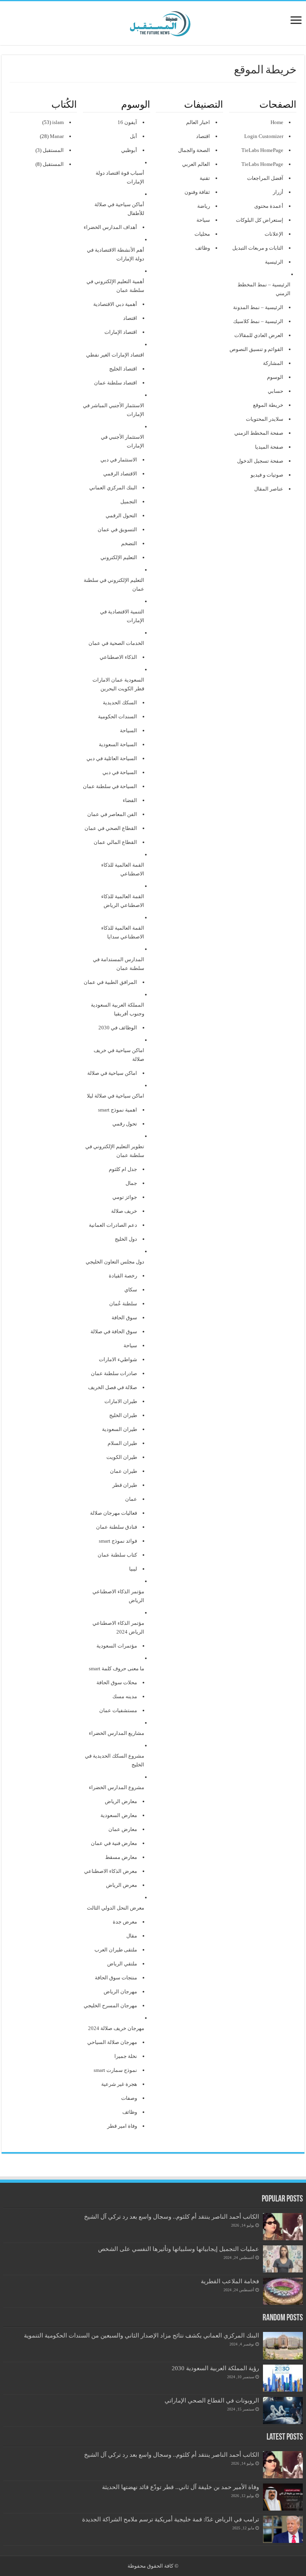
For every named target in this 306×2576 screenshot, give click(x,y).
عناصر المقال (269, 489)
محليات (202, 234)
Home (277, 122)
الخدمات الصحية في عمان (116, 643)
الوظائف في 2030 (118, 1028)
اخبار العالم (198, 122)
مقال (132, 1936)
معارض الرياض (121, 1801)
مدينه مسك (125, 1696)
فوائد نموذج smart (118, 1541)
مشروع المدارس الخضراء (117, 1787)
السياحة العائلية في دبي (112, 758)
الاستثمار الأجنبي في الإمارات (123, 441)
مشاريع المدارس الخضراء (117, 1733)
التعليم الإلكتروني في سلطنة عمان (114, 584)
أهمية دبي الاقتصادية (115, 304)
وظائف (203, 248)
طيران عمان (124, 1471)
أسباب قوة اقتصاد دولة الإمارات (120, 177)
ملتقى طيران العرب (116, 1950)
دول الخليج (126, 1239)
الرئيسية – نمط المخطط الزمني (264, 289)
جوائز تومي (125, 1197)
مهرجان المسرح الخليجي (110, 2005)
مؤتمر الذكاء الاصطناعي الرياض (118, 1596)
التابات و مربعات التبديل (258, 248)
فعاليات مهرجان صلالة (114, 1513)
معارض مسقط (121, 1857)
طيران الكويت (122, 1457)
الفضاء (130, 800)
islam (58, 122)
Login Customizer (264, 136)
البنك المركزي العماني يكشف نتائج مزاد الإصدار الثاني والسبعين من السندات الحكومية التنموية (141, 2335)
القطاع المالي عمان (115, 842)
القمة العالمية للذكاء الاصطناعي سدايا (123, 932)
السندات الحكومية (118, 716)
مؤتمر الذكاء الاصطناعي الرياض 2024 (118, 1627)
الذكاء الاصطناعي (118, 657)
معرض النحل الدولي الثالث (116, 1908)
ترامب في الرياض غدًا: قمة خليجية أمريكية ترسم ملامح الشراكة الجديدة (171, 2519)
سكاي (131, 1290)
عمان (131, 1499)
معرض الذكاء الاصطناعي (111, 1871)
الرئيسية (274, 262)
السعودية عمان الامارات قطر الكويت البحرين (118, 684)
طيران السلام (122, 1443)
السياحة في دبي (120, 772)
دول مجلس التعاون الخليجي (115, 1262)
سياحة (203, 220)
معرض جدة (125, 1922)
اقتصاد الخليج (123, 369)
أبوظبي (129, 150)
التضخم (129, 543)
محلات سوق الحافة (117, 1682)
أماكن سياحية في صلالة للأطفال (119, 209)
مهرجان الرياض (120, 1992)
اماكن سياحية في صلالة (112, 1073)
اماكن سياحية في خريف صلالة (119, 1055)
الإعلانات (274, 234)
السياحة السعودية (118, 744)
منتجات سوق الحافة (116, 1978)
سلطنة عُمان (123, 1304)
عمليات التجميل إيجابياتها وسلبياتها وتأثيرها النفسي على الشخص (178, 2249)
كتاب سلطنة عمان (117, 1555)
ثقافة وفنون (197, 192)
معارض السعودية (119, 1815)
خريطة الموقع (268, 405)
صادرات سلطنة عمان (114, 1373)
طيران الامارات (121, 1401)
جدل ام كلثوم (123, 1169)
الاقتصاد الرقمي (120, 474)
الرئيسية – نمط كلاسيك (258, 321)
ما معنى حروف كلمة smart (117, 1668)
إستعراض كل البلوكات (260, 220)
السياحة (128, 730)
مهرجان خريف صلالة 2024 (116, 2028)
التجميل (129, 502)
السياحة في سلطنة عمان (110, 786)
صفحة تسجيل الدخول (260, 461)
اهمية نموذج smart (118, 1110)
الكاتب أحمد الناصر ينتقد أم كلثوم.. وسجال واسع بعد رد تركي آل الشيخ (172, 2216)
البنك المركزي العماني (113, 488)
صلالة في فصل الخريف (113, 1387)
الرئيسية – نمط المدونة (258, 307)
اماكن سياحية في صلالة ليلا (116, 1096)
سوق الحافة (124, 1318)
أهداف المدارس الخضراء (110, 227)
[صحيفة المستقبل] (153, 22)
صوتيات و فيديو (267, 475)
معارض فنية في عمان (114, 1843)
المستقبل (53, 150)
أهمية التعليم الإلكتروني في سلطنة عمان (115, 286)
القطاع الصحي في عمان (111, 828)
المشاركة (273, 363)
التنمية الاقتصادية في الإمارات (122, 616)
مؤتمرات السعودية (117, 1646)
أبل (133, 136)
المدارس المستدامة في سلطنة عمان (119, 964)
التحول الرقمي (121, 515)
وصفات (129, 2098)
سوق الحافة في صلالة (114, 1331)
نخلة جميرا (126, 2056)
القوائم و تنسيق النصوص (256, 349)
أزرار (278, 192)
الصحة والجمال (194, 150)
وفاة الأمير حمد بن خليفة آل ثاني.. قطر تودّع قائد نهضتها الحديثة (180, 2487)
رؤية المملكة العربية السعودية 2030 (215, 2368)
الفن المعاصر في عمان (112, 814)
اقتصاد (203, 136)
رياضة (204, 206)
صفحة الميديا (269, 447)
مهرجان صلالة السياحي (112, 2042)
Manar (57, 136)
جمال (131, 1183)
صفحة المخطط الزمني (259, 433)
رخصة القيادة (123, 1276)
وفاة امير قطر (122, 2126)
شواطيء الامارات (118, 1359)
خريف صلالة (124, 1211)
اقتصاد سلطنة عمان (116, 383)
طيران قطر (125, 1485)
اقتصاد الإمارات (121, 332)
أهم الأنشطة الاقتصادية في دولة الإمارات (116, 254)
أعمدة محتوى (269, 206)
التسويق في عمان (117, 529)
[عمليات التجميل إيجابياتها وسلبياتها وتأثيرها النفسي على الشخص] (283, 2259)
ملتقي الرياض (122, 1964)
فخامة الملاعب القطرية (230, 2281)
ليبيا (133, 1569)
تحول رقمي (125, 1124)
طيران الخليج (123, 1415)
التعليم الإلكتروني (119, 557)
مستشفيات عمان (118, 1710)
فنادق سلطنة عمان (117, 1527)
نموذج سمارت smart (115, 2070)
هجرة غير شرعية (119, 2084)
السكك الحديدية (120, 703)
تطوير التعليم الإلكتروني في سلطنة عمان (115, 1151)
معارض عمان (123, 1829)
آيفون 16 (127, 122)
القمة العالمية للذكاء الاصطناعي (123, 869)
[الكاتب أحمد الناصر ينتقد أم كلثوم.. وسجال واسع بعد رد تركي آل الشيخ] (283, 2227)
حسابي (276, 391)
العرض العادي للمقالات (259, 335)
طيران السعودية (120, 1429)
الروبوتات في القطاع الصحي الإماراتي (212, 2400)
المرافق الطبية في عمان (110, 982)
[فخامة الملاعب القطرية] (283, 2291)
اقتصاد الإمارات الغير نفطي (115, 355)
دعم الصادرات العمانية (113, 1225)
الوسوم (275, 377)
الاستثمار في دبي (119, 460)
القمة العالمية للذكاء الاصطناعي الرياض (123, 901)
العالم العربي (196, 164)
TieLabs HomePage (262, 150)
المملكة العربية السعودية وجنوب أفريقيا (118, 1009)
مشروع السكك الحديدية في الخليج (115, 1760)
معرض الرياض (122, 1885)
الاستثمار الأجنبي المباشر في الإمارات (114, 410)
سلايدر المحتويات (265, 419)
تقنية (205, 178)
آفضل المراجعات (265, 178)
